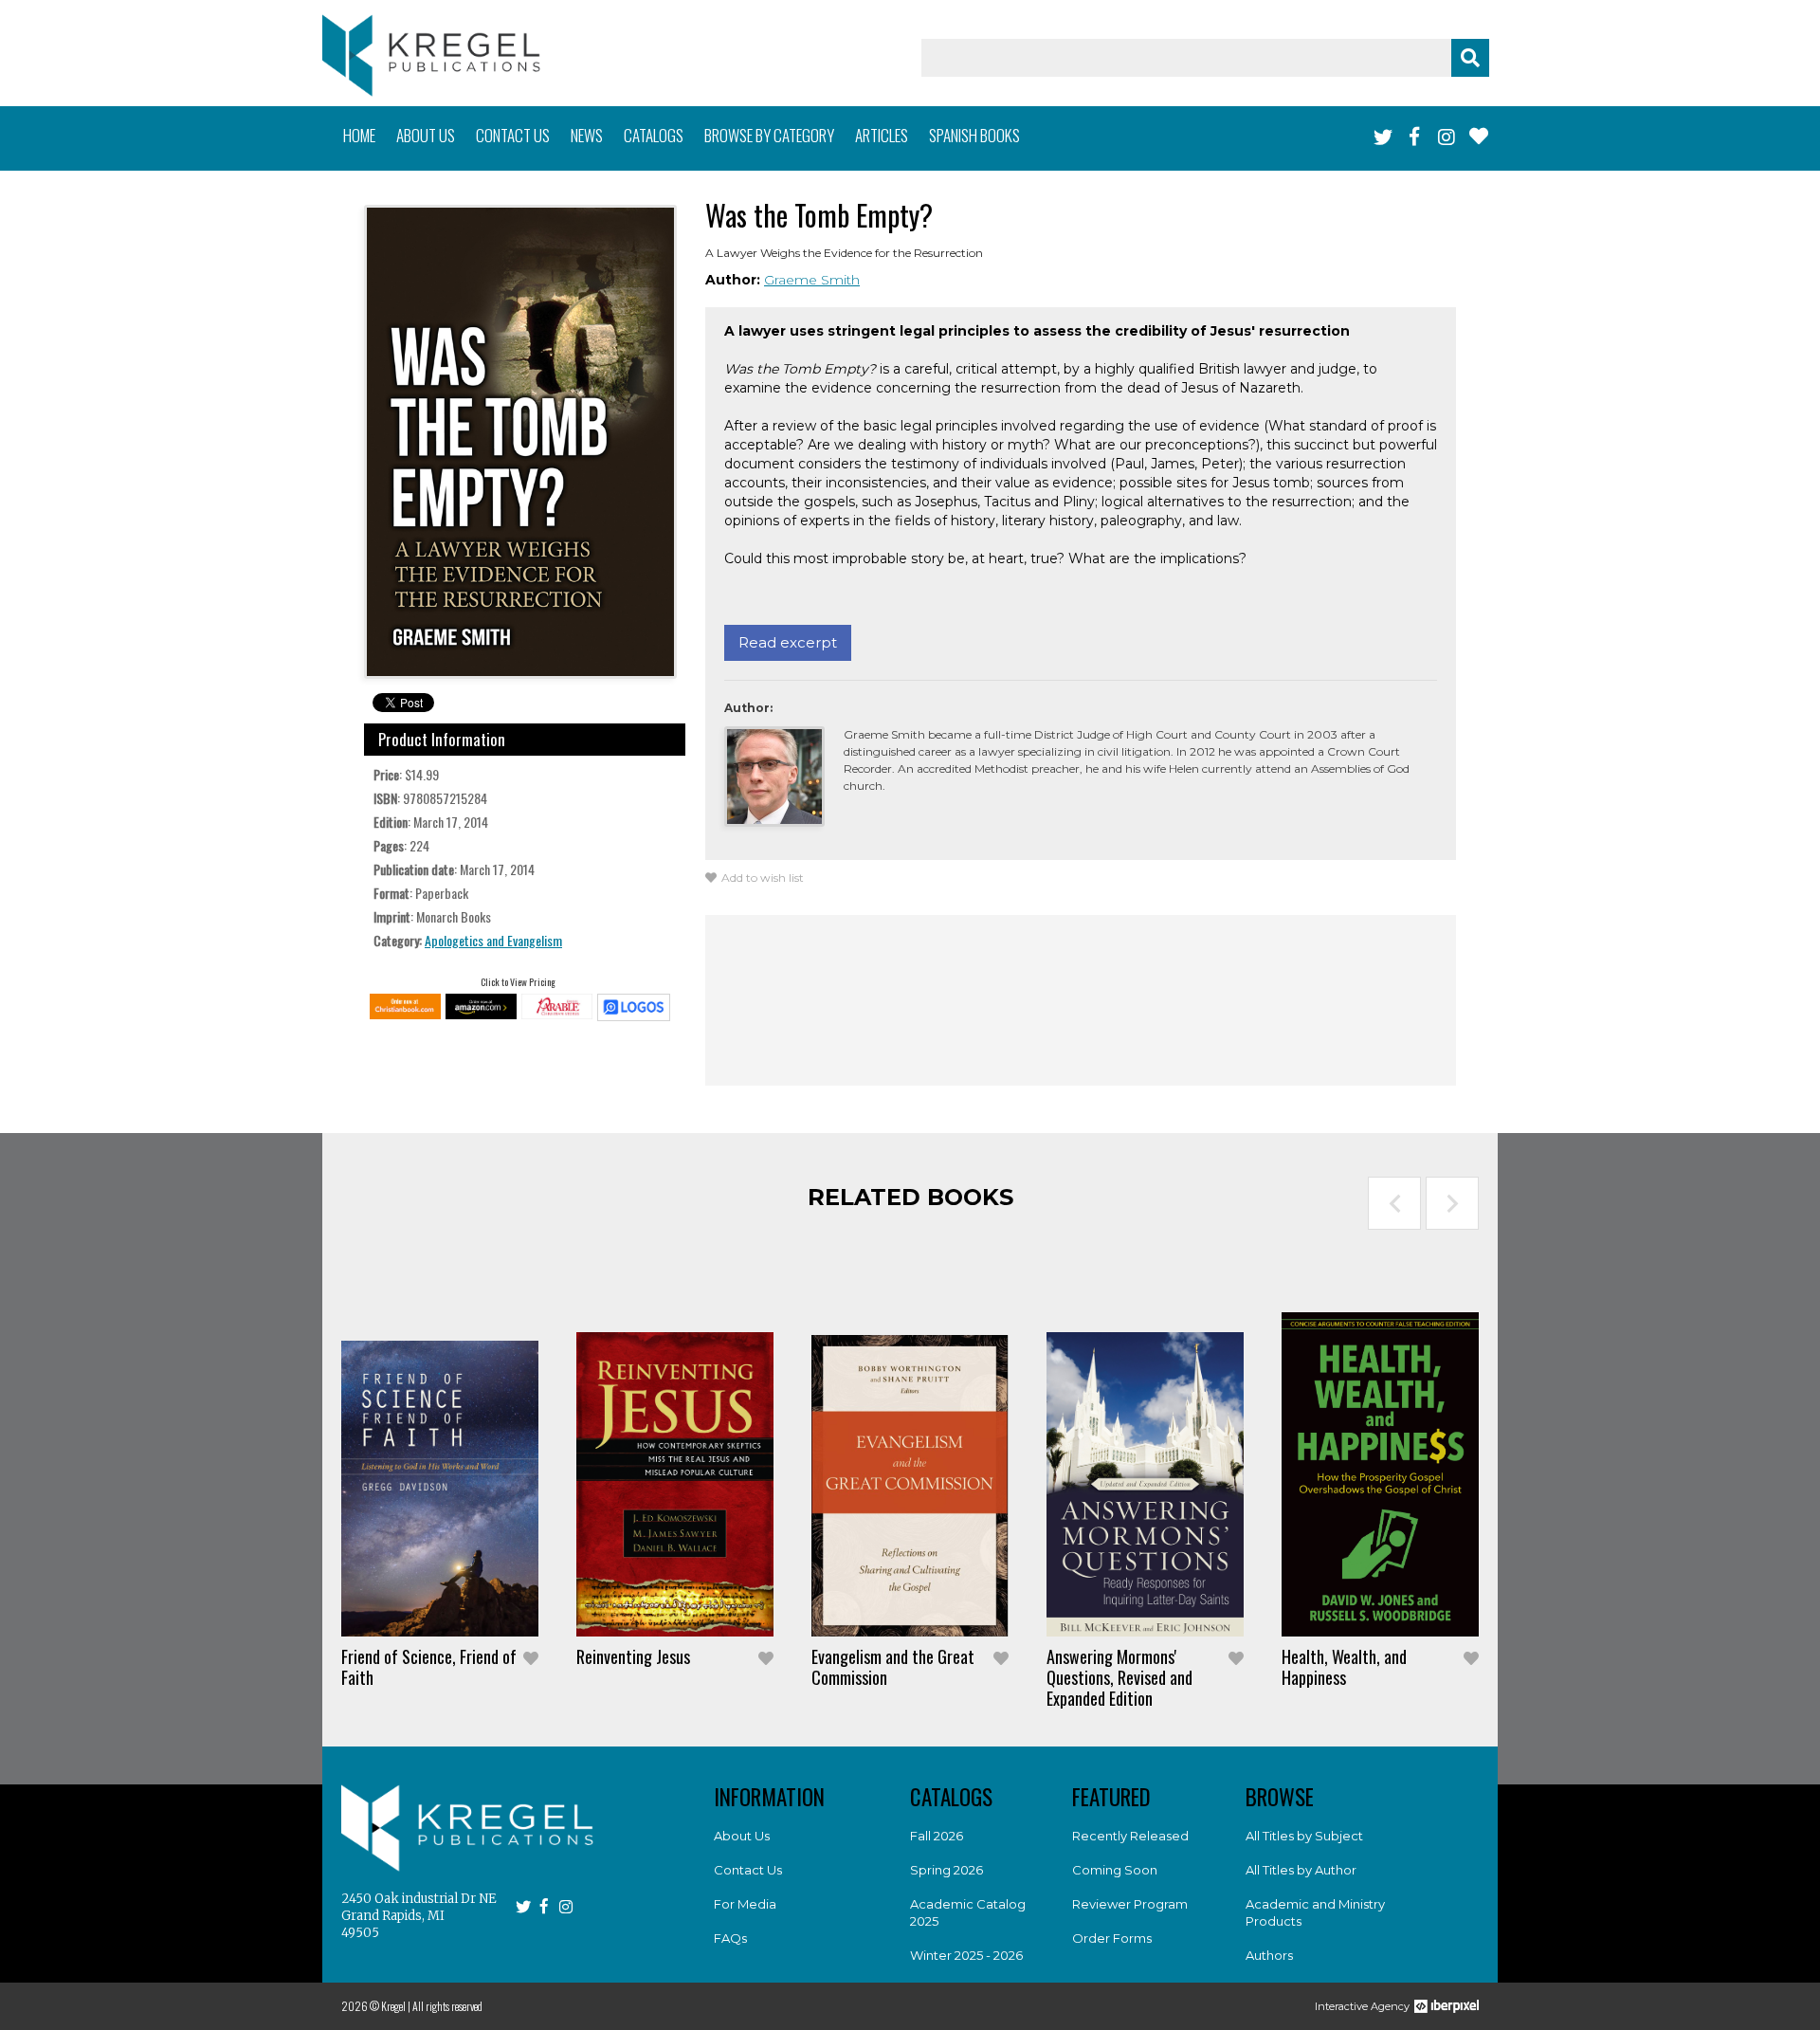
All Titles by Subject (1304, 1836)
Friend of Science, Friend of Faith (429, 1667)
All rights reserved (447, 2006)
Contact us (513, 135)
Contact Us (748, 1870)
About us (426, 135)
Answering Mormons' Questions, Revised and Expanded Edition (1119, 1677)
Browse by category (769, 135)
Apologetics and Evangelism (493, 940)
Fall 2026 (937, 1836)
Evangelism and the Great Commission (893, 1667)
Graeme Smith (812, 280)
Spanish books (974, 135)
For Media (745, 1904)
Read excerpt (788, 642)
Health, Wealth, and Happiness (1344, 1667)
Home (359, 135)
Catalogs (654, 135)
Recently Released (1130, 1836)
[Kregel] (431, 55)
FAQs (730, 1938)
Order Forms (1112, 1938)
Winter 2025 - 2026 (966, 1955)
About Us (742, 1836)
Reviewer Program (1130, 1904)
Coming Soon (1115, 1870)
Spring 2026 (946, 1870)
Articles (882, 135)
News (587, 135)
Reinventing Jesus (633, 1656)
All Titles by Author (1301, 1870)
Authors (1269, 1955)
